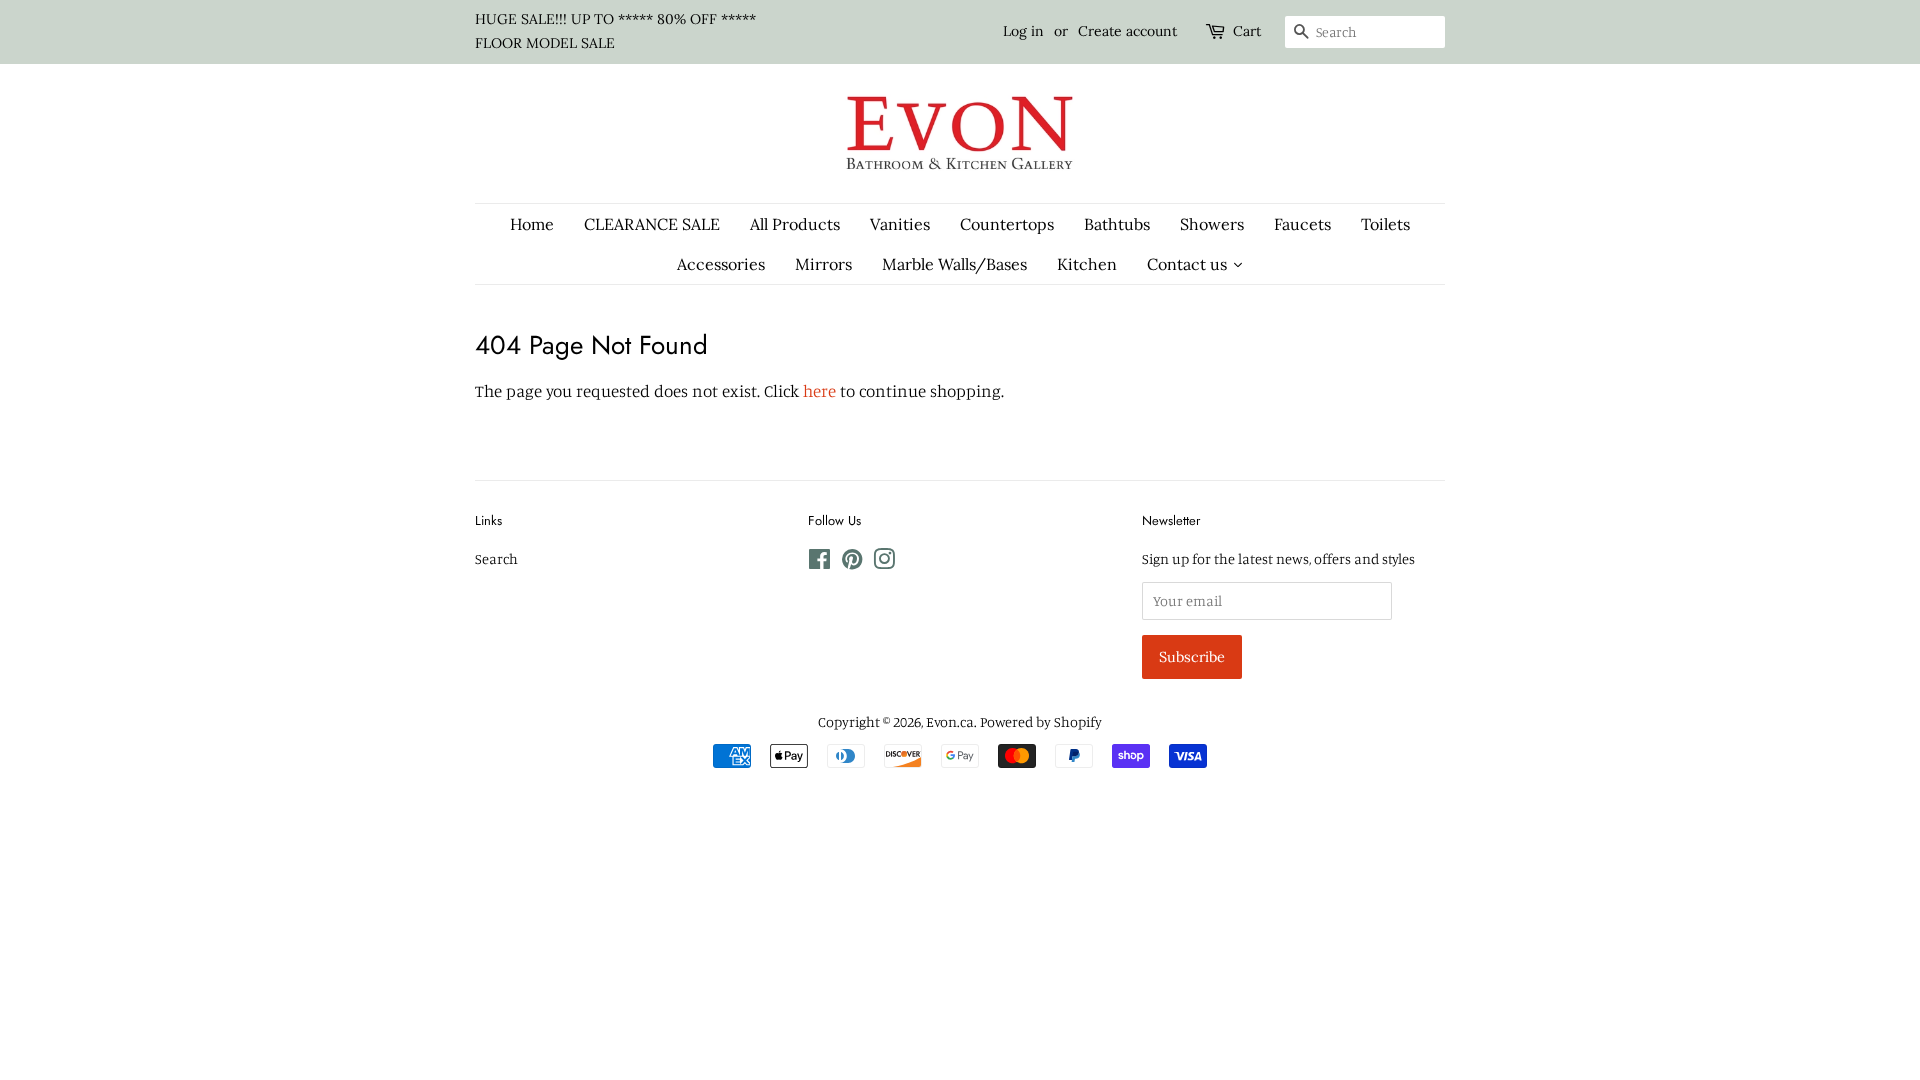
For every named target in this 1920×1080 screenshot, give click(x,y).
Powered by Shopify (1041, 721)
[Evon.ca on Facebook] (819, 562)
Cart (1247, 31)
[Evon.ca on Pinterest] (852, 562)
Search (496, 558)
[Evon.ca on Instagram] (884, 562)
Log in (1023, 31)
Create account (1127, 31)
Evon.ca (950, 721)
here (819, 390)
